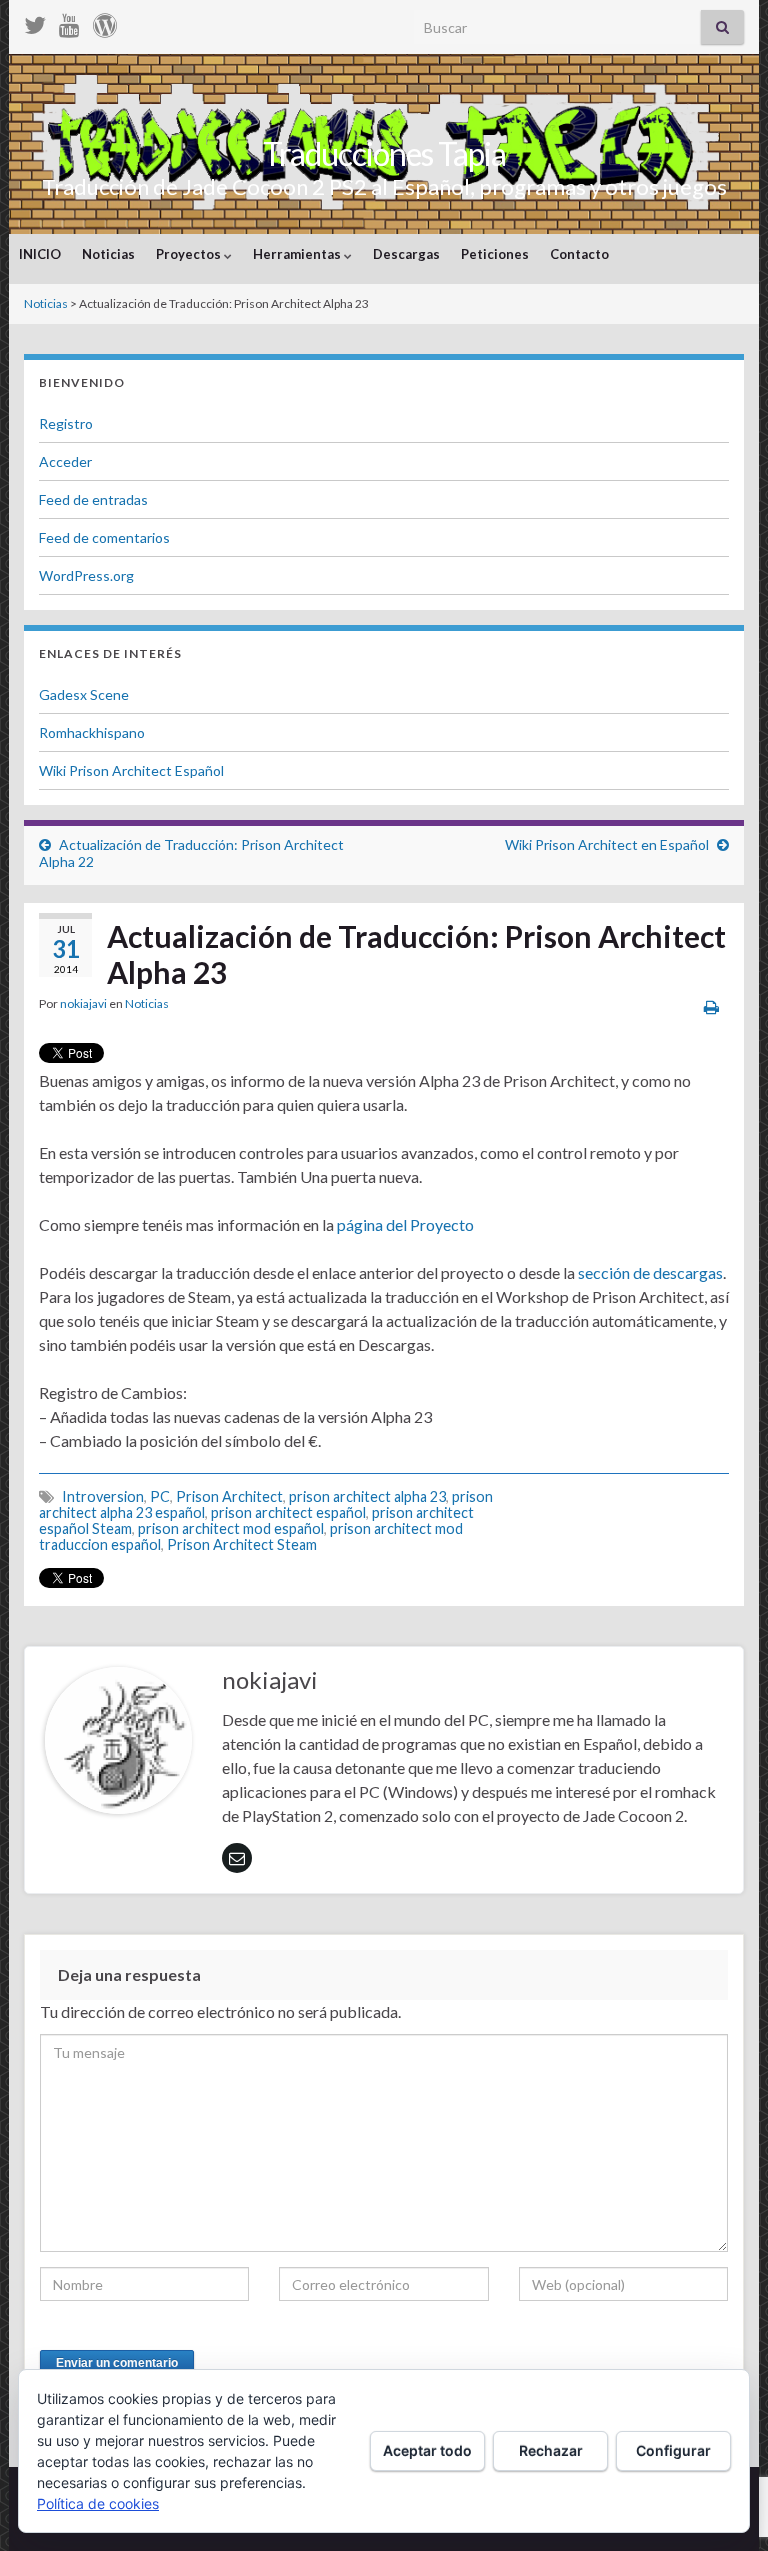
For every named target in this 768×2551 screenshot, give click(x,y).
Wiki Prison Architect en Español (607, 844)
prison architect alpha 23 (367, 1496)
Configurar (673, 2450)
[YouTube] (69, 21)
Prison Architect (229, 1496)
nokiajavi (83, 1003)
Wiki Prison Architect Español (131, 770)
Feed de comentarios (104, 537)
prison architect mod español (231, 1528)
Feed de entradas (93, 499)
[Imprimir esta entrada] (711, 1006)
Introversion (103, 1496)
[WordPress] (105, 21)
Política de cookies (98, 2503)
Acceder (65, 461)
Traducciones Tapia (384, 153)
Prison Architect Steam (242, 1544)
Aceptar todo (427, 2450)
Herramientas (298, 254)
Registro (66, 423)
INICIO (40, 254)
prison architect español (288, 1512)
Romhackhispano (92, 732)
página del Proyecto (405, 1224)
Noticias (108, 254)
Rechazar (551, 2450)
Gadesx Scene (84, 694)
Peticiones (495, 254)
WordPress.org (86, 575)
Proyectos (190, 254)
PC (160, 1496)
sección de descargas (650, 1272)
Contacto (579, 254)
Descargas (406, 254)
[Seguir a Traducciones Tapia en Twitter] (35, 21)
